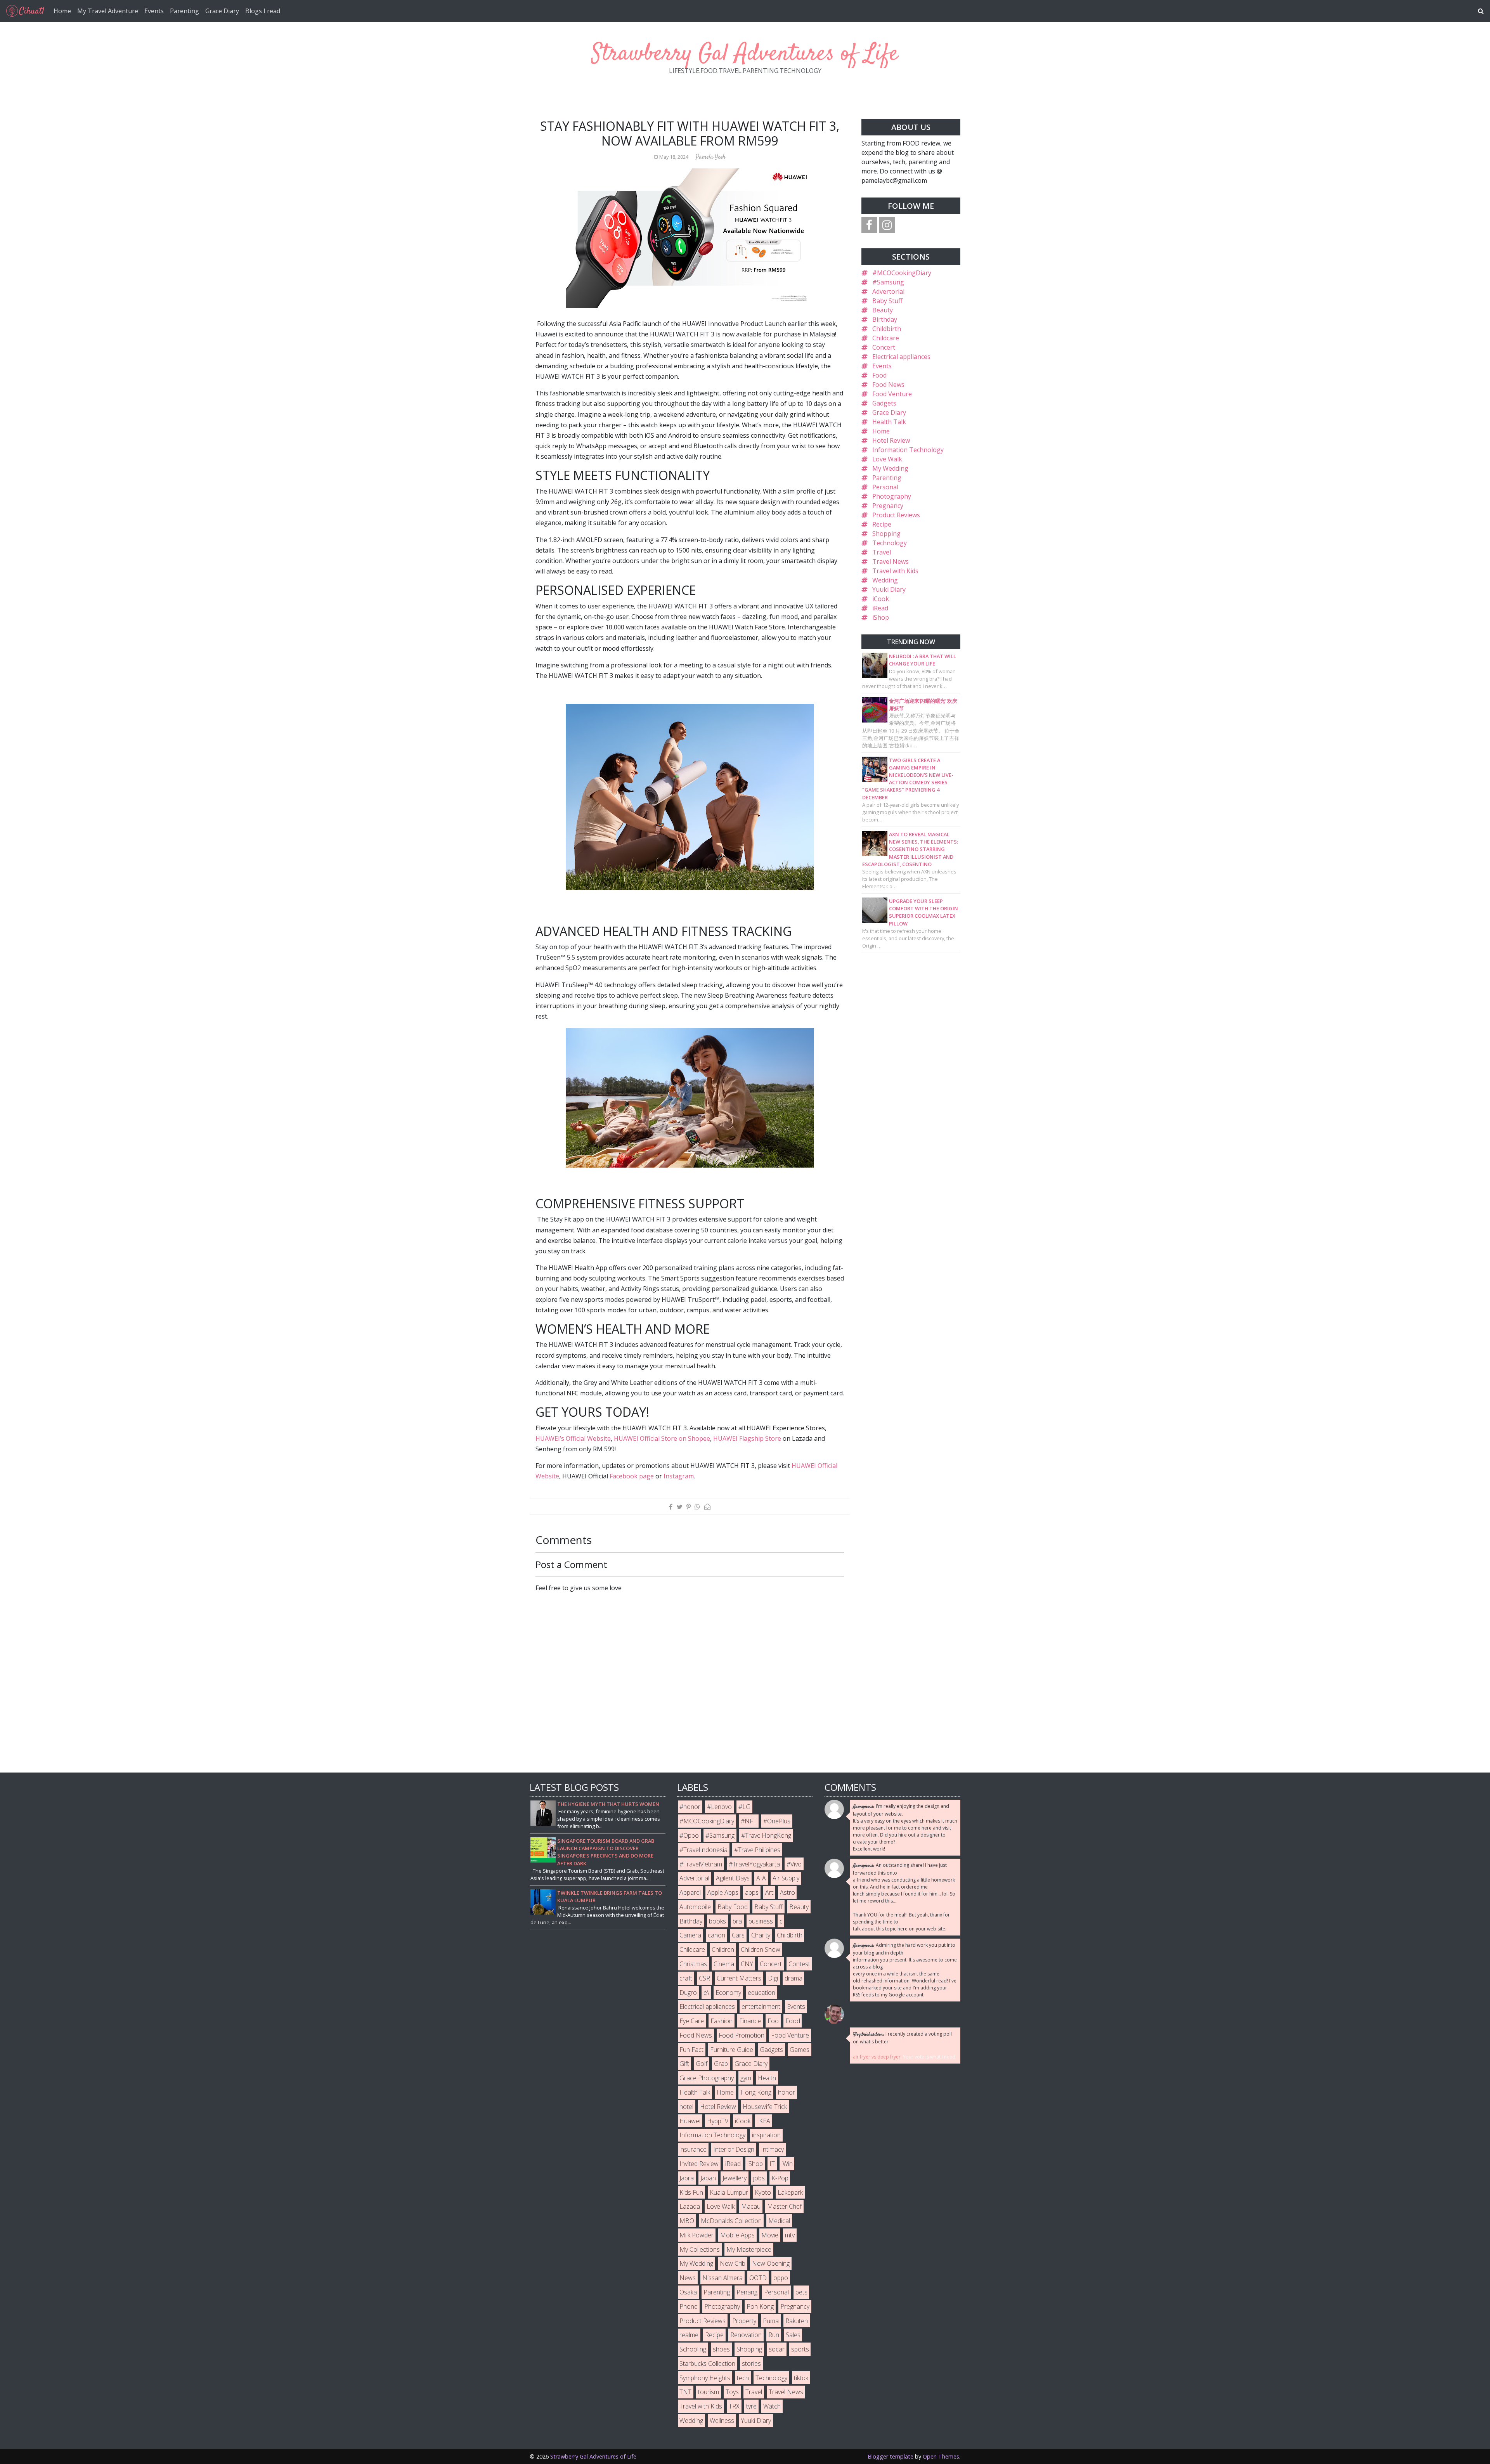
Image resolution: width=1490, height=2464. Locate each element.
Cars (738, 1935)
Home (62, 11)
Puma (771, 2321)
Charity (761, 1935)
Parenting (185, 11)
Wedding (885, 580)
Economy (728, 1993)
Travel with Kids (895, 571)
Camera (690, 1935)
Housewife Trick (765, 2107)
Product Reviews (896, 515)
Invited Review (699, 2164)
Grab (721, 2064)
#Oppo (689, 1835)
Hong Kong (756, 2092)
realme (689, 2335)
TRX (734, 2406)
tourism (709, 2392)
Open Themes (941, 2456)
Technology (890, 543)
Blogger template (891, 2456)
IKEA (764, 2121)
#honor (690, 1807)
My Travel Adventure (108, 11)
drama (794, 1978)
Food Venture (892, 394)
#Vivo (794, 1864)
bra (737, 1921)
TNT (685, 2392)
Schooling (693, 2349)
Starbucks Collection (707, 2363)
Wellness (722, 2421)
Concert (884, 347)
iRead (880, 608)
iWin (787, 2164)
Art (769, 1892)
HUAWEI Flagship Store (747, 1438)
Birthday (885, 319)
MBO (687, 2221)
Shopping (886, 534)
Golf (702, 2064)
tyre (751, 2406)
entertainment (761, 2007)
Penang (747, 2292)
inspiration (766, 2135)
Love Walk (887, 459)
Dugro (688, 1993)
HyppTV (718, 2121)
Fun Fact (691, 2050)
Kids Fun (691, 2192)
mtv (790, 2235)
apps (752, 1892)
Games (800, 2050)
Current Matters (739, 1978)
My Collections (700, 2249)
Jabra (687, 2178)
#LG (744, 1807)
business (761, 1921)
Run (774, 2335)
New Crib (733, 2263)
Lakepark (790, 2192)
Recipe (882, 524)
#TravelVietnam (701, 1864)
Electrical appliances (901, 357)
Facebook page (632, 1476)
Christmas (693, 1964)
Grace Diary (222, 11)
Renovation (746, 2335)
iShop (881, 617)
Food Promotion (742, 2035)
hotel (686, 2107)
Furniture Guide (732, 2050)
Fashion (722, 2021)
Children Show (761, 1949)
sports (800, 2349)
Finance (750, 2021)
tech (743, 2378)
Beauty (883, 310)
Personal (885, 487)
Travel (882, 552)
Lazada (690, 2206)
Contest (799, 1964)
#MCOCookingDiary (902, 273)
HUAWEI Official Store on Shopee (662, 1438)
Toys (732, 2392)
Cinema (724, 1964)
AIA (761, 1878)
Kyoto (763, 2192)
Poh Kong (760, 2306)
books (717, 1921)
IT (772, 2164)
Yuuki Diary (889, 589)
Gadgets (884, 403)
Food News (888, 385)
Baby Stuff (887, 301)
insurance (693, 2149)
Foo (773, 2021)
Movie (770, 2235)
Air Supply (786, 1878)
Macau (751, 2206)
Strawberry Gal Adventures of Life (745, 54)
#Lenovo (719, 1807)
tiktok (801, 2378)
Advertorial (888, 291)
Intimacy (772, 2149)
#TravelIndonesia (703, 1850)
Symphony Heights (705, 2378)
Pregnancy (888, 506)
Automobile (695, 1907)
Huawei (690, 2121)
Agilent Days (733, 1878)
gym (746, 2078)
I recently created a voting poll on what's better (902, 2038)
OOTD (758, 2278)
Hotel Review (891, 440)
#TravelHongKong (766, 1835)
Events (154, 11)
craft (686, 1978)
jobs (759, 2178)
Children (723, 1949)
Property (744, 2321)
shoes (721, 2349)
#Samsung (888, 282)
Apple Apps (723, 1892)
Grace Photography (707, 2078)
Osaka (688, 2292)
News (688, 2278)
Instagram (679, 1476)
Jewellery (735, 2178)
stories (751, 2363)
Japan (708, 2178)
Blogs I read (263, 11)
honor (787, 2092)
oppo (781, 2278)
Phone (689, 2306)
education (761, 1993)
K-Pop (780, 2178)
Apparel (690, 1892)
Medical (779, 2221)
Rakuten (797, 2321)
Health (767, 2078)
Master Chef (784, 2206)
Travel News (891, 561)
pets (801, 2292)
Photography (892, 496)
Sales (793, 2335)
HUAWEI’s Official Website (573, 1438)
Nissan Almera (722, 2278)
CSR (704, 1978)
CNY (747, 1964)
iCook (881, 599)
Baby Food (733, 1907)
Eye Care (692, 2021)
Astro (787, 1892)
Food (879, 375)
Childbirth (887, 329)
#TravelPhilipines (757, 1850)
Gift (684, 2064)
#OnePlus (777, 1821)
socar (777, 2349)
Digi (773, 1978)
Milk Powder (696, 2235)
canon (716, 1935)
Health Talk (889, 422)
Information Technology (908, 450)
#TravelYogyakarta (754, 1864)
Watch (772, 2406)
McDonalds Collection (731, 2221)
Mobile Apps (737, 2235)
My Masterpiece (749, 2249)
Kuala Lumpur (729, 2192)
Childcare (886, 338)
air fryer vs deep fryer (877, 2057)
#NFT (749, 1821)
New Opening (771, 2263)
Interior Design (734, 2149)
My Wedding (890, 468)
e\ (706, 1993)
